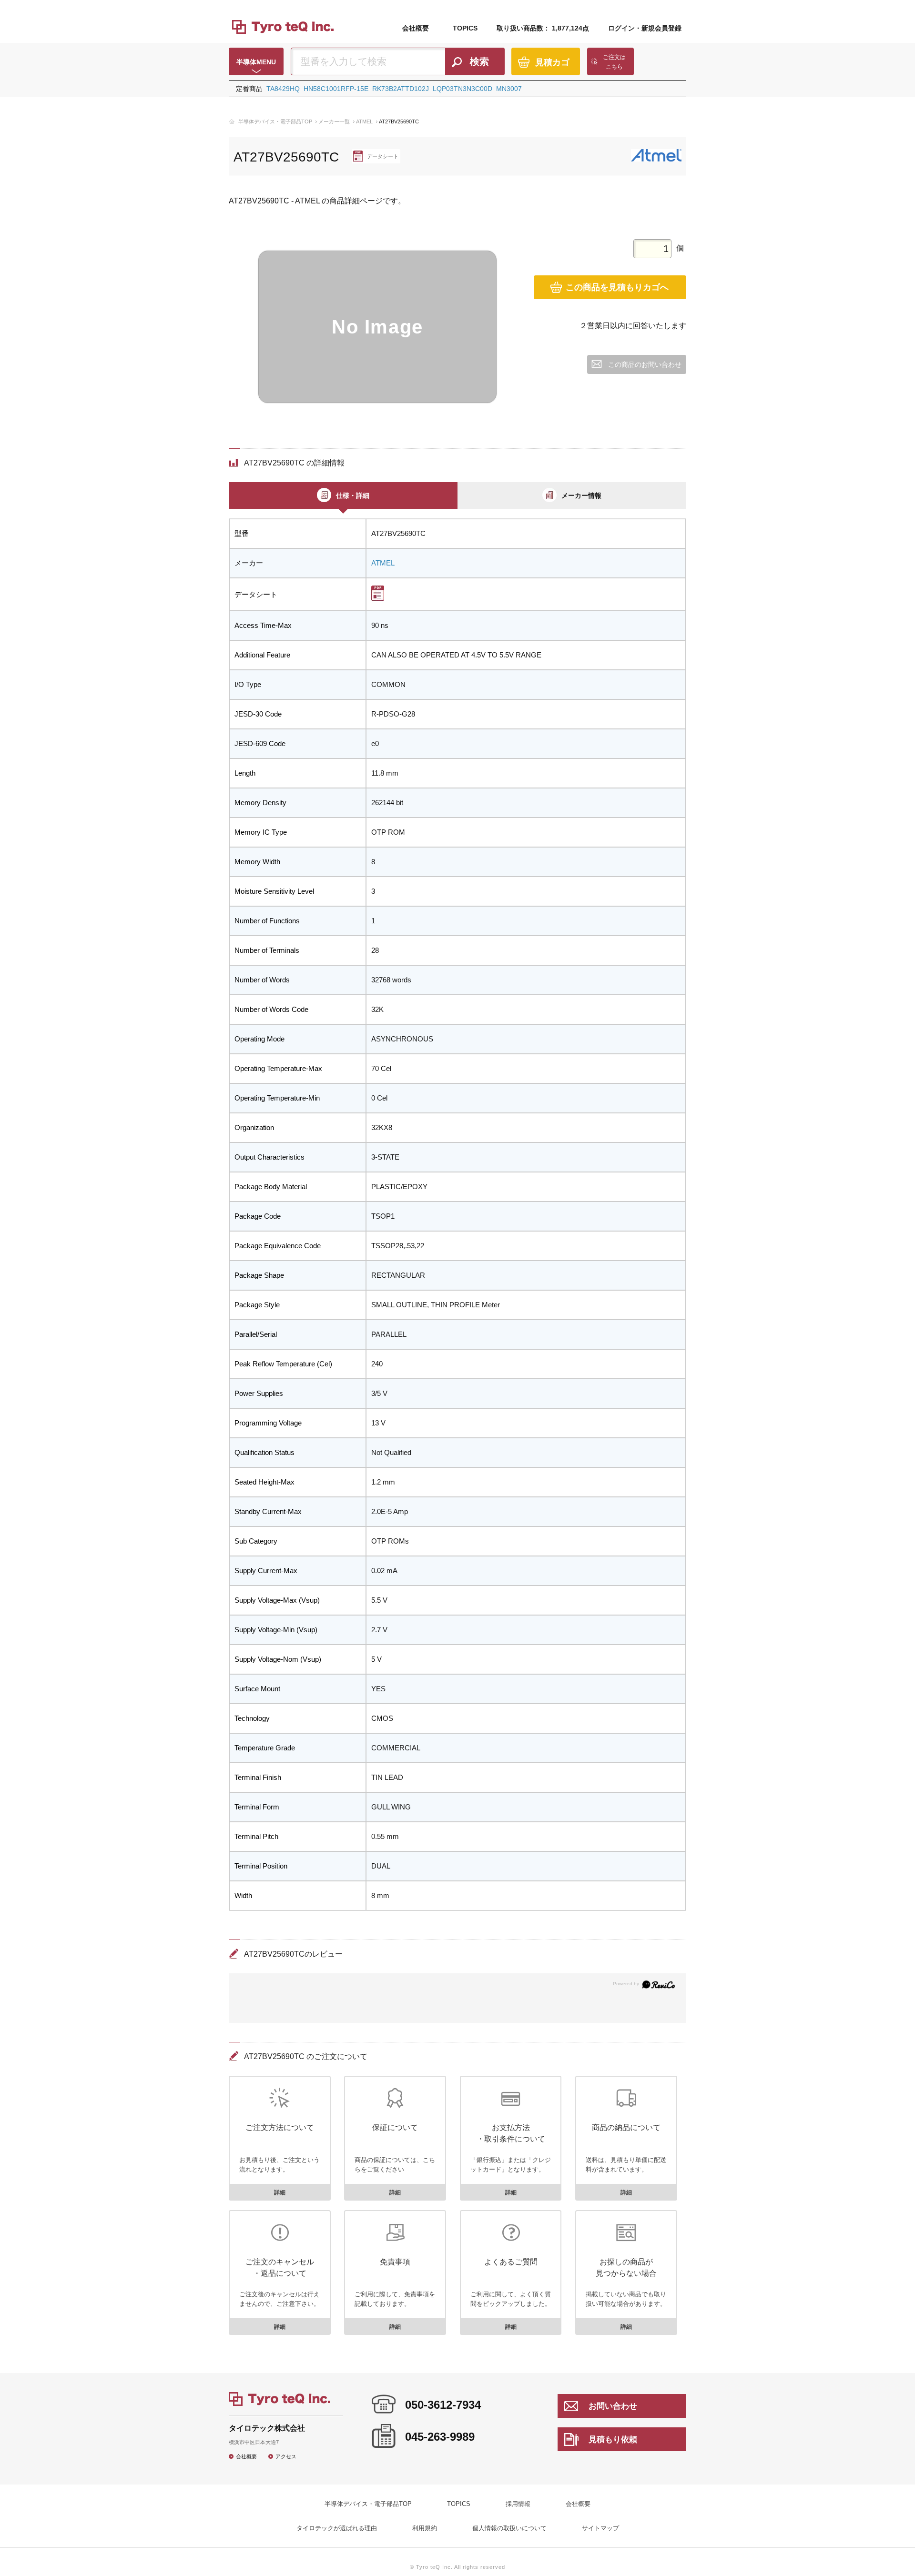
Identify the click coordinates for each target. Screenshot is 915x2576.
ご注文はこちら (614, 62)
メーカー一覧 (334, 121)
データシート (383, 156)
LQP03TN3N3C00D (463, 89)
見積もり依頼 (613, 2440)
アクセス (286, 2456)
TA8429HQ (283, 89)
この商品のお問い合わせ (645, 364)
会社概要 (416, 28)
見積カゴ (552, 62)
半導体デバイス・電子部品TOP (275, 121)
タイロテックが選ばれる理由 (337, 2528)
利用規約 (425, 2528)
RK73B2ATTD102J (401, 89)
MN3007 (509, 89)
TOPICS (465, 28)
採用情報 (518, 2504)
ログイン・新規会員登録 (645, 28)
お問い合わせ (613, 2406)
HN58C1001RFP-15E (336, 89)
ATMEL (364, 121)
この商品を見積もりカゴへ (617, 287)
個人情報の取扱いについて (509, 2528)
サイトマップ (600, 2528)
